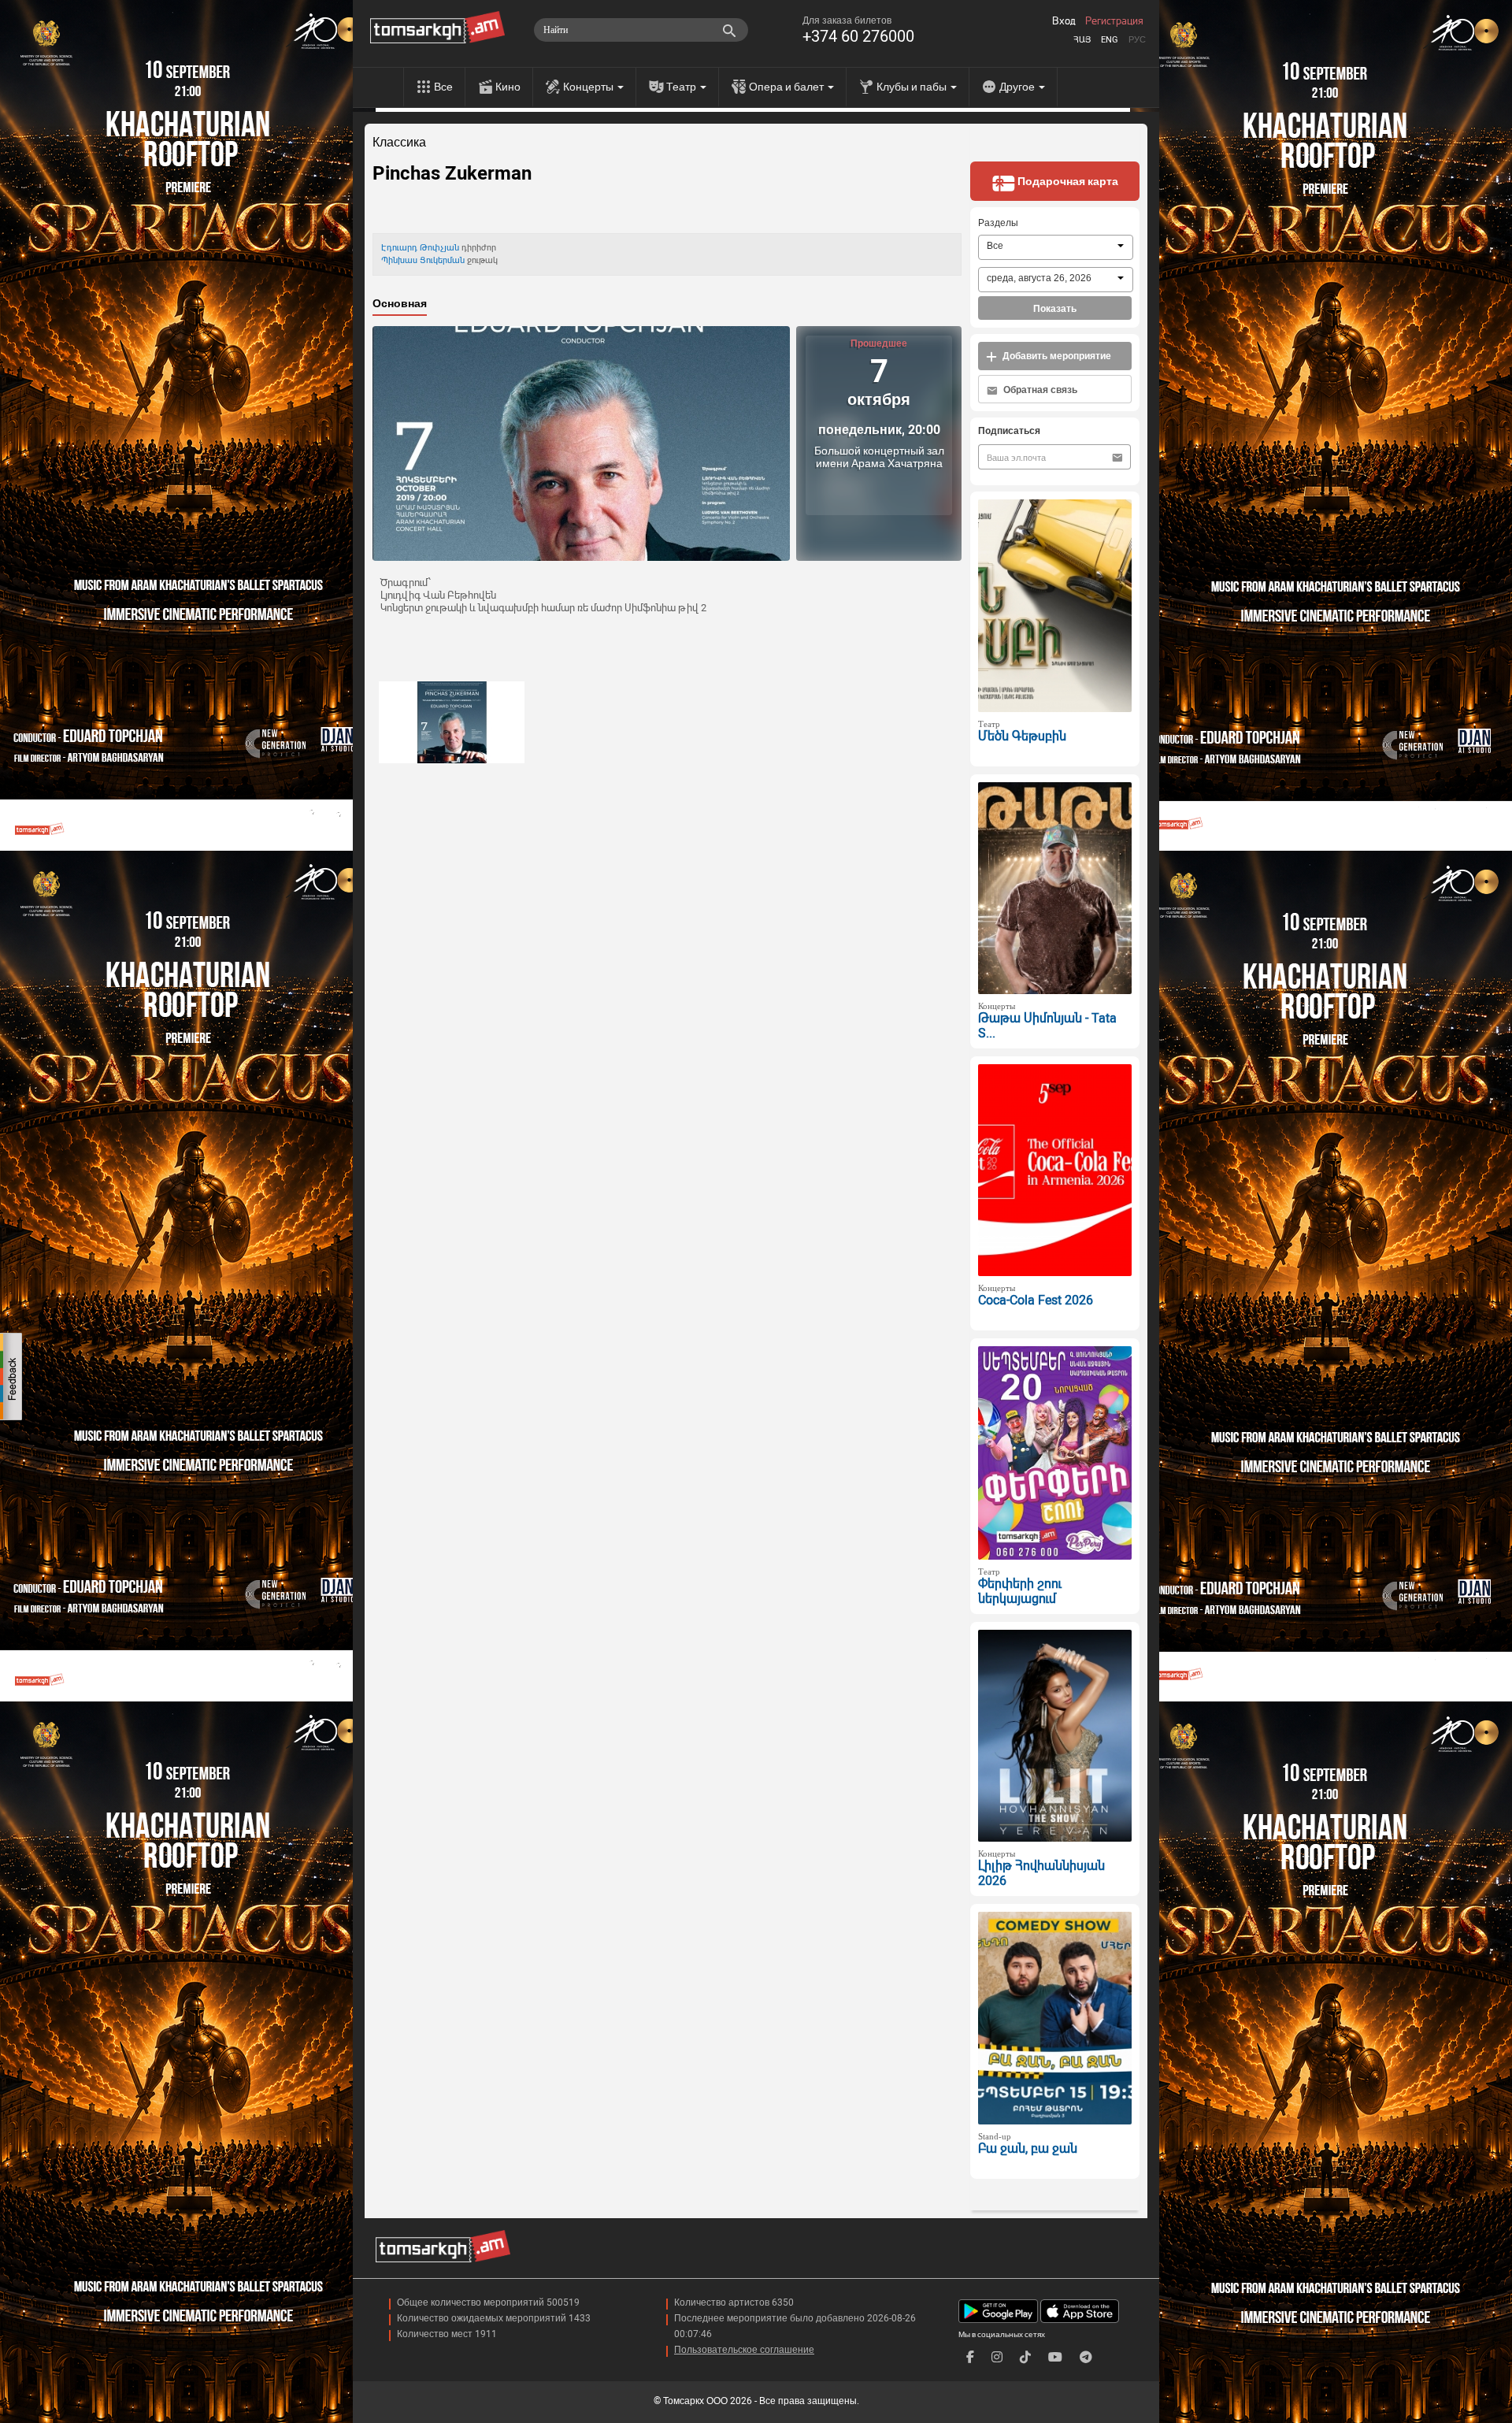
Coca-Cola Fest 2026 (1036, 1300)
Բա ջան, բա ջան (1028, 2148)
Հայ (1082, 40)
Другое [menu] (1018, 87)
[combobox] (1056, 247)
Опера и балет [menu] (787, 87)
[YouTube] (1055, 2357)
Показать (1055, 309)
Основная (400, 303)
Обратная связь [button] (1039, 390)
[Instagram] (997, 2357)
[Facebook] (970, 2357)
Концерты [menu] (589, 87)
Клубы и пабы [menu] (913, 87)
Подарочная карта (1067, 181)
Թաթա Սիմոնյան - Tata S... (1047, 1026)
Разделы (998, 223)
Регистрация (1114, 21)
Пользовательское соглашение (744, 2350)
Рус (1137, 40)
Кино (508, 87)
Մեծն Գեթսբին (1022, 736)
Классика (399, 143)
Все (443, 87)
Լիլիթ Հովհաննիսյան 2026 (1041, 1873)
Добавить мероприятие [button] (1056, 356)
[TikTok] (1025, 2357)
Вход (1064, 21)
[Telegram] (1086, 2357)
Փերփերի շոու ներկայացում (1020, 1591)
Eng (1110, 40)
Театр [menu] (682, 87)
